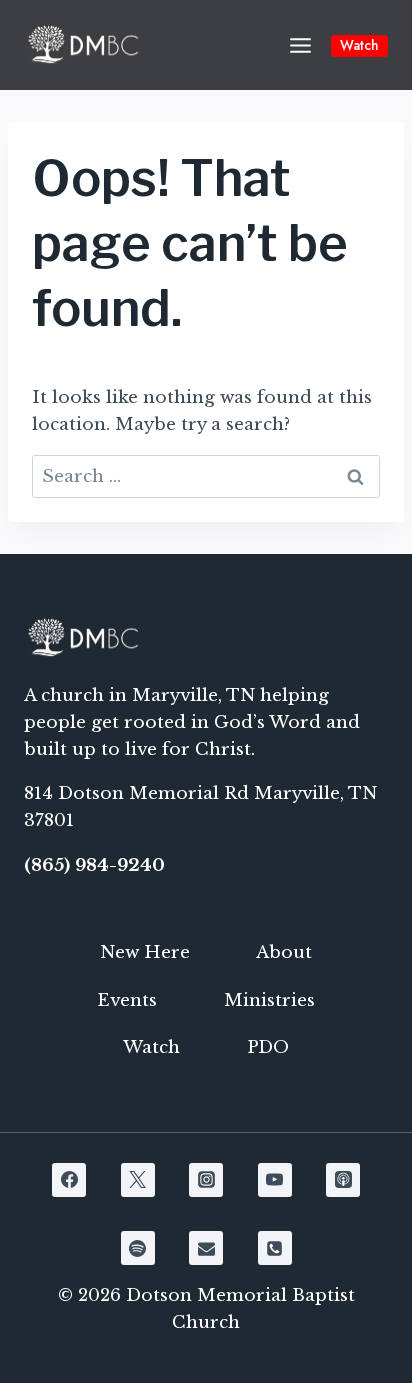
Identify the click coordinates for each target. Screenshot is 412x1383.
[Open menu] (300, 45)
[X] (138, 1180)
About (284, 952)
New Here (145, 952)
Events (127, 1000)
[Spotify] (138, 1248)
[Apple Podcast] (343, 1180)
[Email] (206, 1248)
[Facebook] (69, 1180)
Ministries (269, 1000)
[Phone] (275, 1248)
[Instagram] (206, 1180)
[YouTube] (275, 1180)
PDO (268, 1047)
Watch (359, 45)
